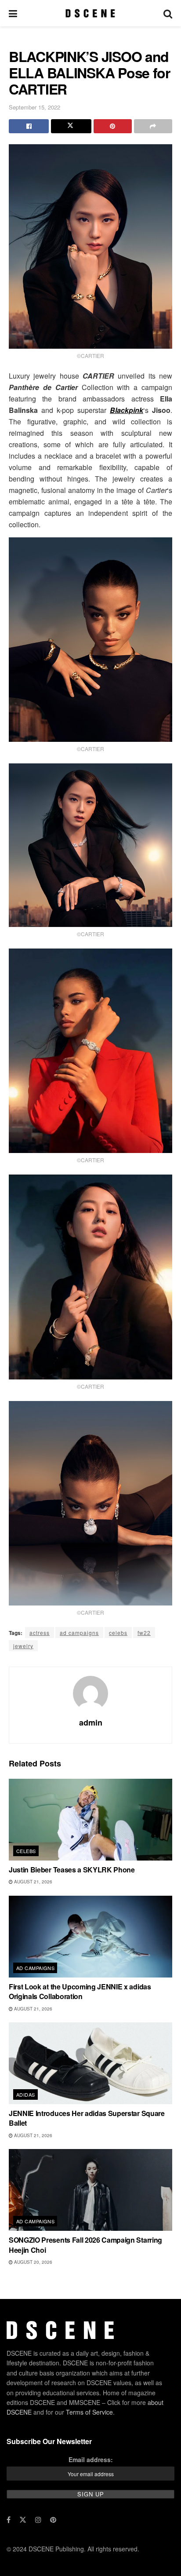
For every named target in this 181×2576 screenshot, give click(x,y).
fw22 (144, 1633)
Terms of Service (89, 2412)
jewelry (23, 1646)
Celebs (26, 1851)
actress (40, 1633)
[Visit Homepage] (90, 13)
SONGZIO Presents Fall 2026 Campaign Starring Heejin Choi (85, 2245)
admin (91, 1722)
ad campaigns (79, 1633)
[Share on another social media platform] (153, 126)
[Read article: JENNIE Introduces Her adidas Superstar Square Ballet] (90, 2063)
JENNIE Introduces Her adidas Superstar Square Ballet (87, 2118)
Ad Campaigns (35, 1968)
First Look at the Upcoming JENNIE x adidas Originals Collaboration (80, 1991)
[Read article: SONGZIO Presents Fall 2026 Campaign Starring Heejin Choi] (90, 2190)
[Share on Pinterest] (113, 126)
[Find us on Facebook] (9, 2520)
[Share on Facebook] (29, 126)
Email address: (91, 2459)
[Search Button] (168, 13)
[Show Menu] (13, 13)
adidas (26, 2094)
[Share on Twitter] (71, 126)
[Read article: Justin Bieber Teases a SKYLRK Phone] (90, 1820)
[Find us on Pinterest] (53, 2520)
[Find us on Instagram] (38, 2520)
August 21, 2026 (33, 1882)
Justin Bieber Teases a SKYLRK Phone (72, 1870)
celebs (118, 1633)
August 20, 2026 (33, 2262)
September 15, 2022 (34, 107)
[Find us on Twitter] (23, 2520)
